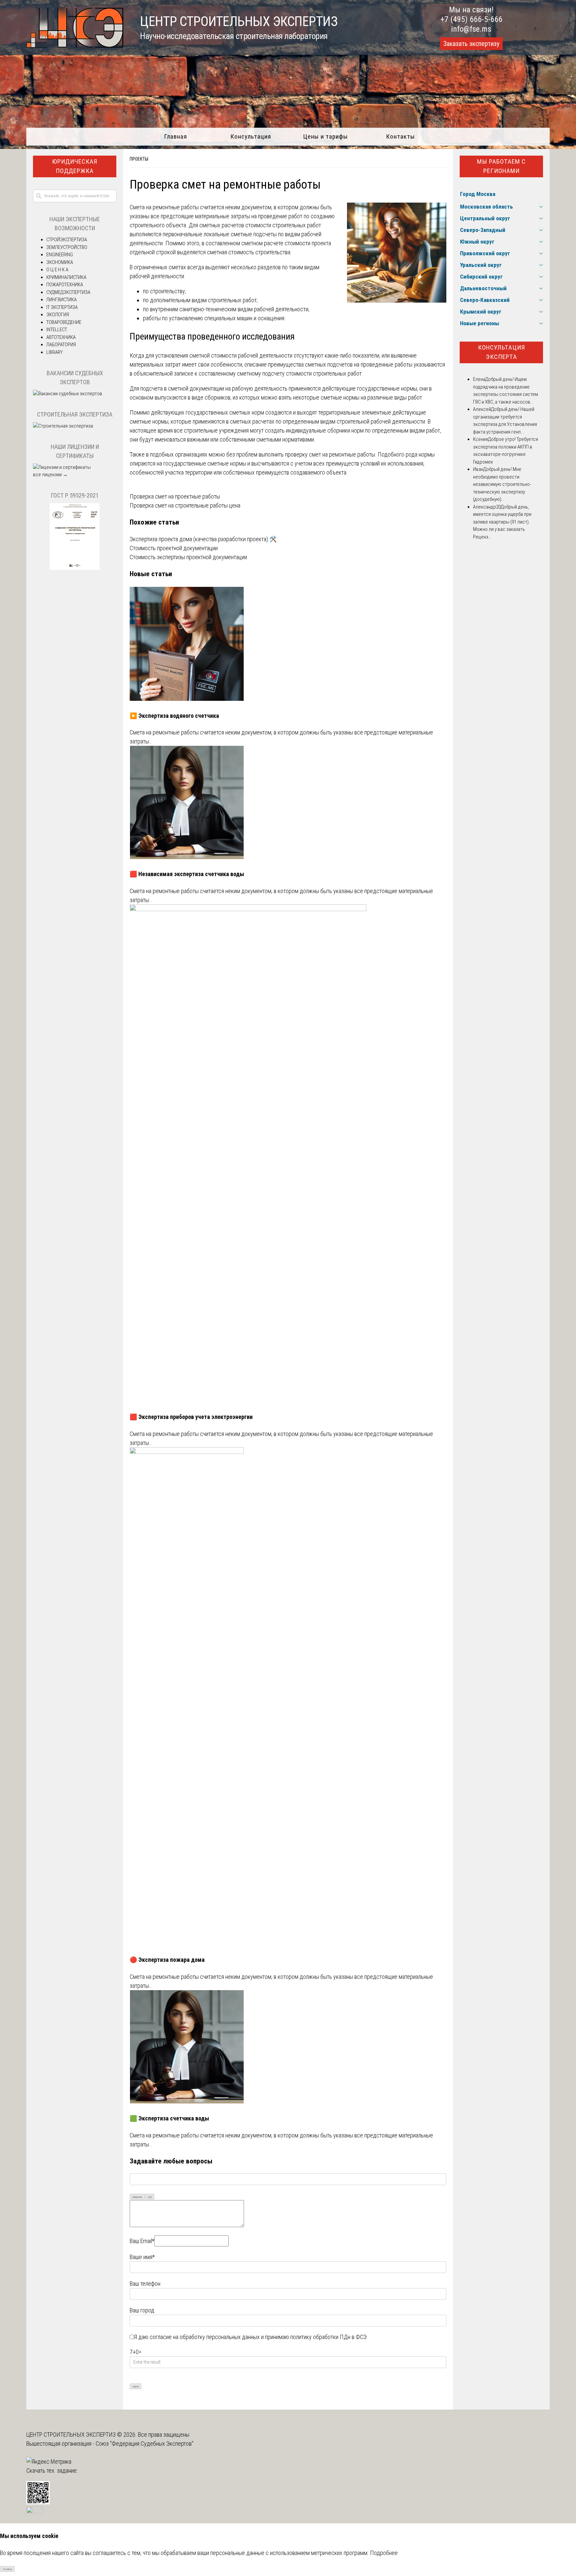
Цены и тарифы (325, 136)
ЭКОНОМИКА (60, 262)
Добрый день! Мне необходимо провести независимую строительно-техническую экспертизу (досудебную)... (502, 484)
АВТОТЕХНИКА (61, 337)
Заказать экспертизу (471, 44)
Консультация (251, 136)
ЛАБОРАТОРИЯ (61, 345)
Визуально (137, 2197)
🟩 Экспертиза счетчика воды (169, 2118)
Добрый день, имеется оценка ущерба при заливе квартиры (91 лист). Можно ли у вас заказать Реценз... (502, 522)
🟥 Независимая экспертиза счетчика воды (187, 874)
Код (150, 2197)
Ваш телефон (145, 2284)
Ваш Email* (142, 2241)
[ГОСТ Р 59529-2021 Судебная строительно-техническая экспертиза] (75, 568)
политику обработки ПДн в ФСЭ (328, 2337)
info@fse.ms (471, 29)
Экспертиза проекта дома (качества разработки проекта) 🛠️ (203, 539)
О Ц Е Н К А (57, 270)
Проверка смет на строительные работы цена (185, 505)
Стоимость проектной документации (174, 548)
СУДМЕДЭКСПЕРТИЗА (68, 292)
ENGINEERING (60, 255)
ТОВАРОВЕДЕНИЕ (64, 322)
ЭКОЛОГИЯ (58, 315)
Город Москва (478, 194)
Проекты (139, 159)
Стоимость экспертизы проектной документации (188, 557)
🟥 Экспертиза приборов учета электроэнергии (191, 1417)
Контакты (400, 136)
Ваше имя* (142, 2257)
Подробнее (384, 2553)
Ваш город (142, 2310)
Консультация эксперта (501, 352)
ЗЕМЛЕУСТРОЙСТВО (67, 247)
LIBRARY (54, 352)
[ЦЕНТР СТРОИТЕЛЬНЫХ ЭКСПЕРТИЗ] (75, 45)
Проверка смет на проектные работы (175, 496)
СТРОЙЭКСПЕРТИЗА (67, 240)
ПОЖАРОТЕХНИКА (65, 285)
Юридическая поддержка (75, 166)
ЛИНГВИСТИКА (61, 300)
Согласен (7, 2569)
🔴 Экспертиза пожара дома (167, 1960)
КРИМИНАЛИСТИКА (66, 277)
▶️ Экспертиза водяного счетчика (174, 716)
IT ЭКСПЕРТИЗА (62, 307)
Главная (175, 136)
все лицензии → (50, 475)
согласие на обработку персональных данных (205, 2337)
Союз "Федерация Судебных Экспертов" (144, 2444)
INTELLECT (57, 330)
